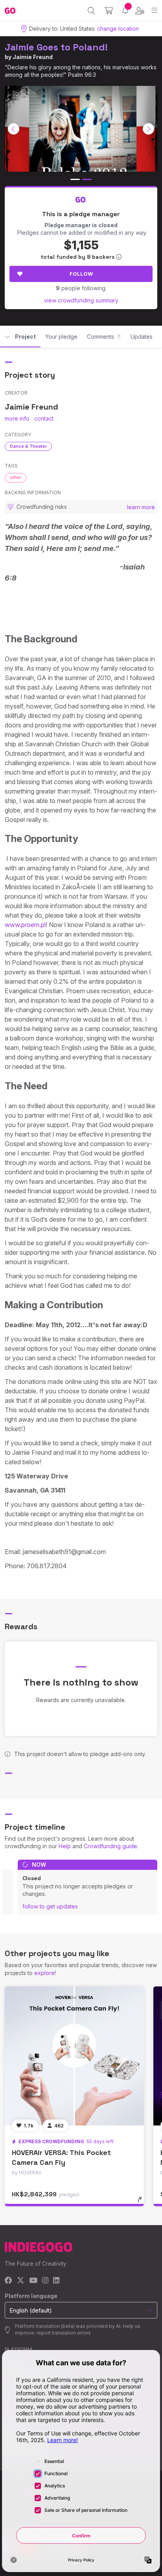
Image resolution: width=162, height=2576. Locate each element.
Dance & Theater (28, 446)
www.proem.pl (25, 925)
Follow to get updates (50, 1906)
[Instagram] (45, 2281)
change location (118, 29)
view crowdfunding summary (81, 300)
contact (44, 418)
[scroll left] (14, 129)
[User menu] (140, 11)
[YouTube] (33, 2281)
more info (17, 418)
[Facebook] (8, 2281)
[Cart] (109, 11)
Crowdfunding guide (110, 1846)
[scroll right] (149, 129)
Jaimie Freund (33, 57)
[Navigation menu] (154, 10)
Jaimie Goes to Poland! (56, 47)
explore (44, 1973)
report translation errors (64, 2333)
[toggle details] (142, 2202)
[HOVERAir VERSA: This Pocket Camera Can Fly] (74, 2056)
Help (65, 1846)
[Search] (91, 11)
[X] (21, 2281)
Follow (81, 274)
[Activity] (125, 10)
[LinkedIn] (56, 2281)
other (16, 477)
